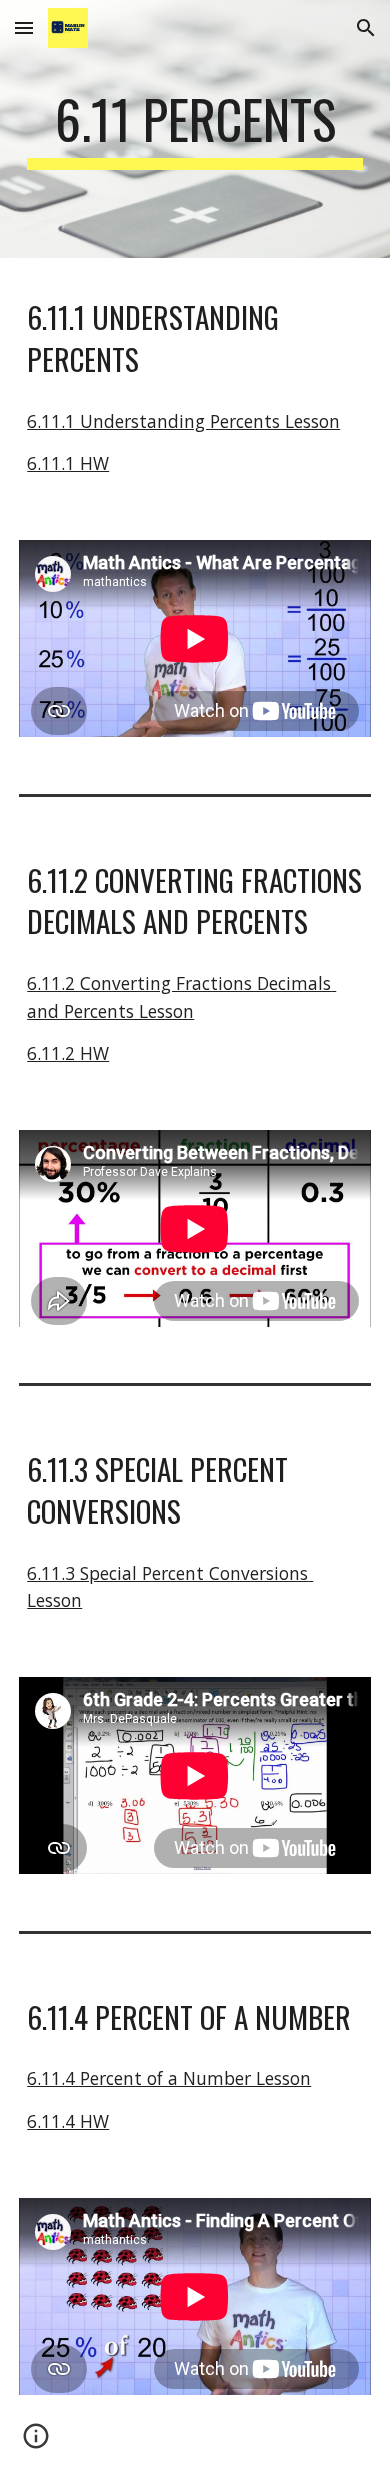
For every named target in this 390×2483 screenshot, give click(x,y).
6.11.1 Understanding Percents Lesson (183, 421)
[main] (195, 129)
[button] (24, 27)
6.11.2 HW (68, 1053)
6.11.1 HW (68, 463)
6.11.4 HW (68, 2121)
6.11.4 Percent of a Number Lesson (169, 2078)
